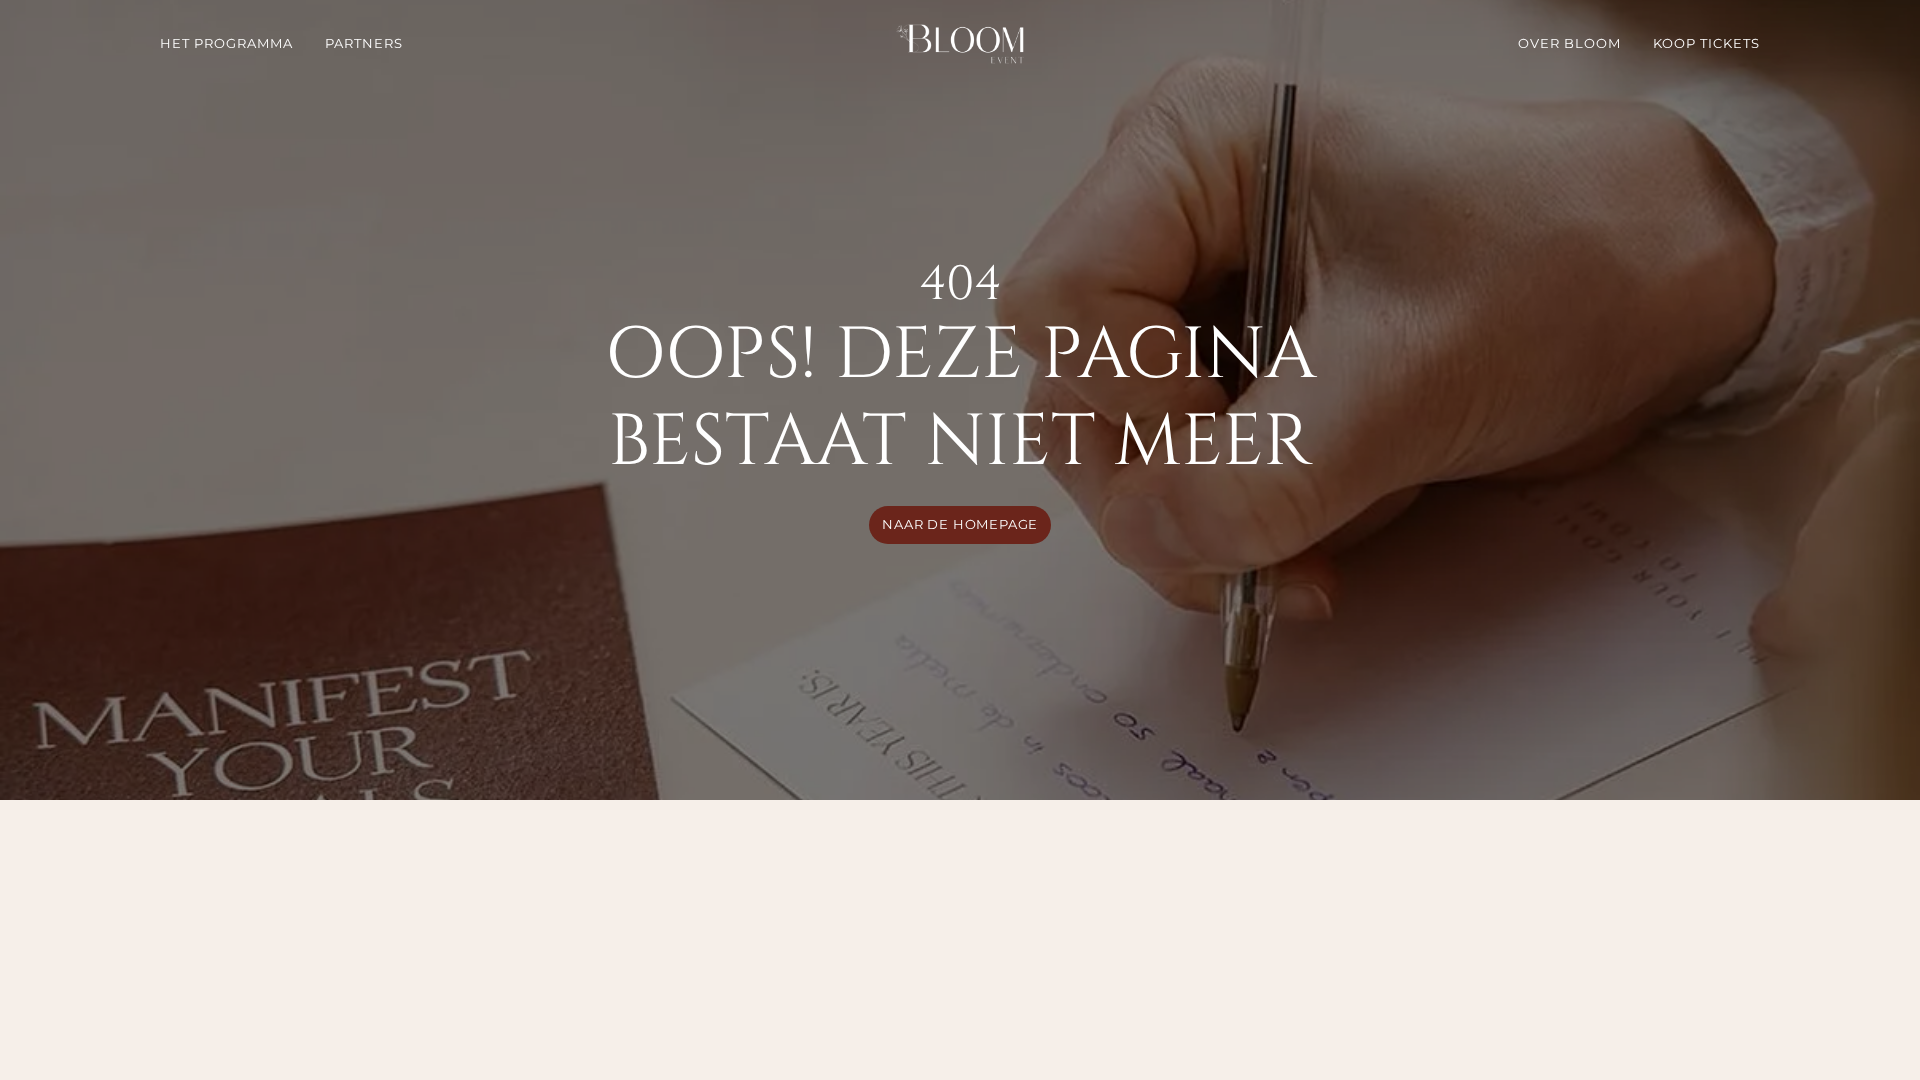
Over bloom (1569, 43)
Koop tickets (1706, 43)
